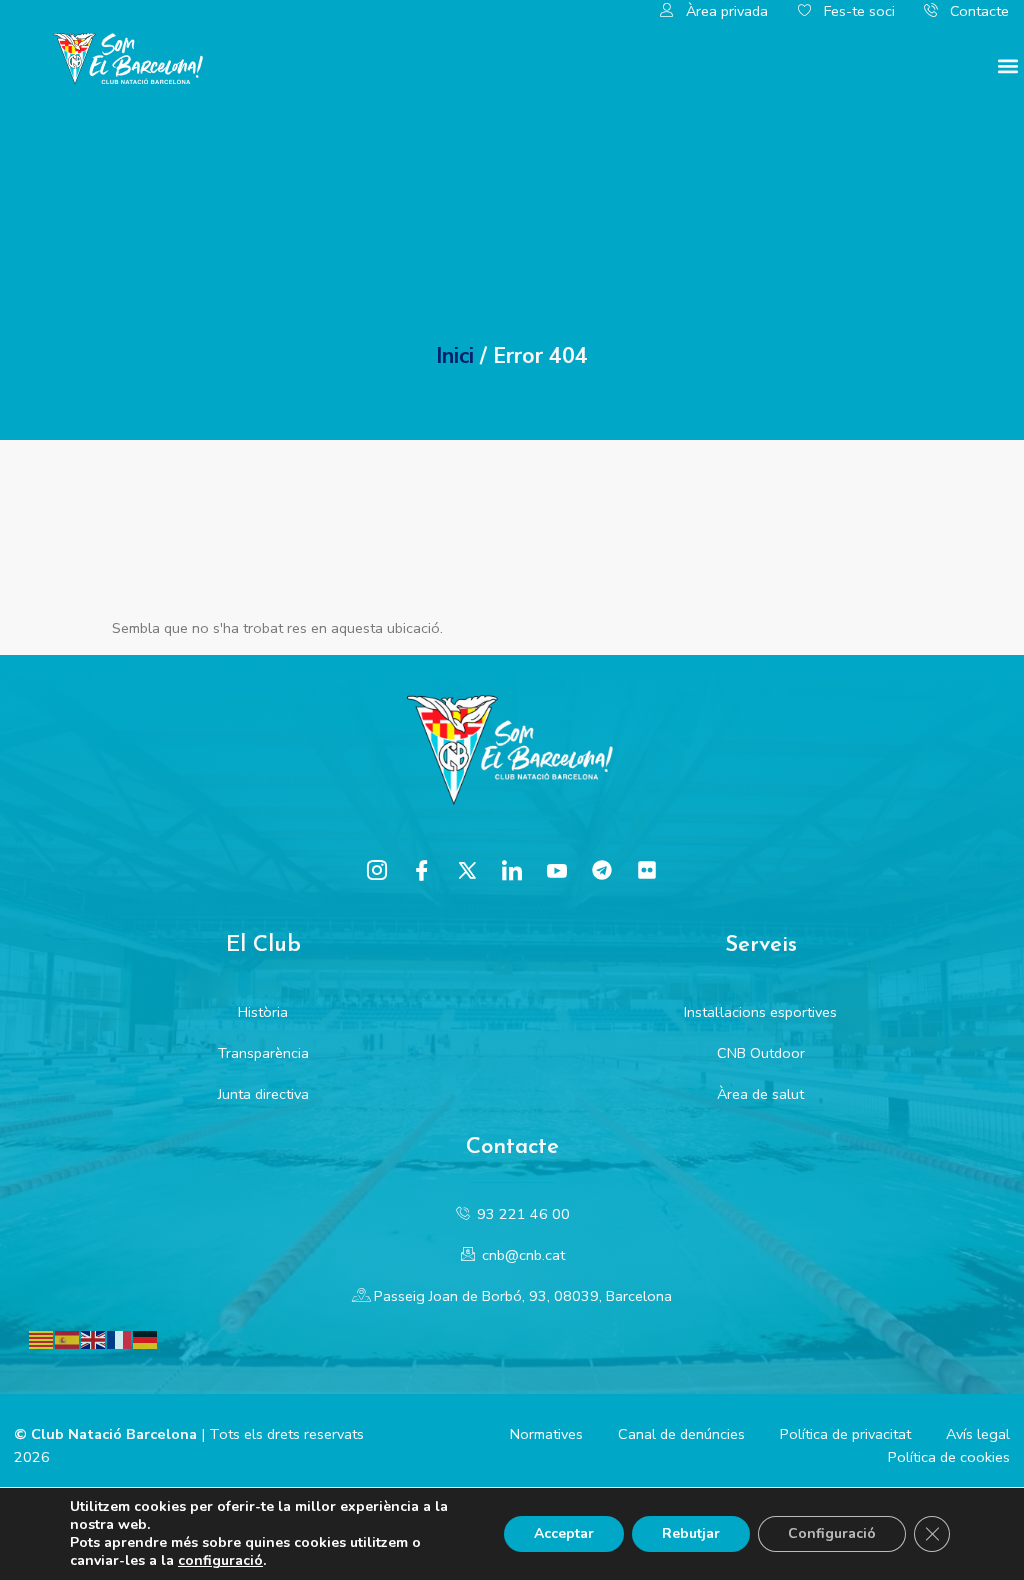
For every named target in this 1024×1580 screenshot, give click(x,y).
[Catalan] (42, 1339)
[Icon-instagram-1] (377, 870)
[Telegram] (602, 870)
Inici (455, 356)
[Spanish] (68, 1339)
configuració (220, 1561)
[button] (1007, 65)
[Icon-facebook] (422, 870)
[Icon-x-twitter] (467, 870)
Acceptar (564, 1533)
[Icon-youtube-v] (557, 870)
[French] (120, 1339)
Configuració (832, 1533)
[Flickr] (647, 870)
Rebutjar (691, 1533)
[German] (146, 1339)
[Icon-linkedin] (512, 870)
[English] (94, 1339)
